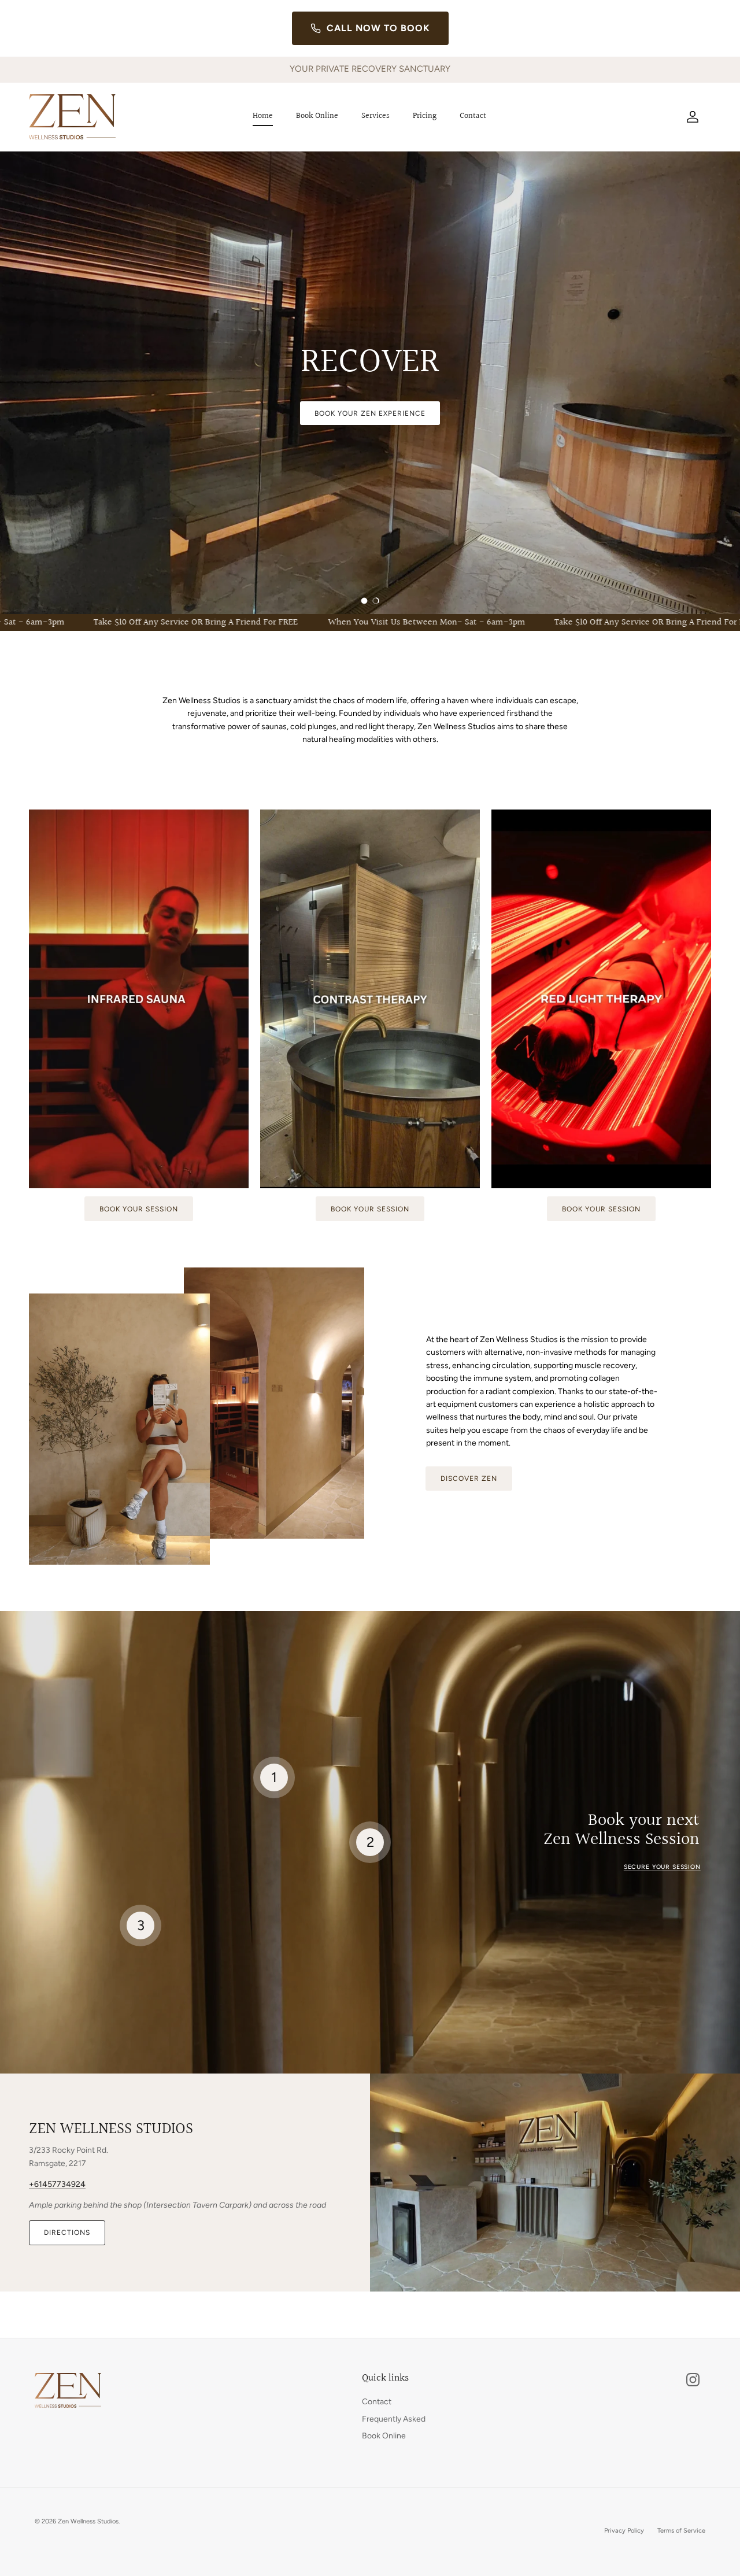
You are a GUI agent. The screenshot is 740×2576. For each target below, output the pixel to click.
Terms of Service (681, 2531)
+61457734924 (57, 2184)
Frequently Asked (394, 2419)
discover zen (469, 1479)
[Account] (690, 117)
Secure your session (662, 1867)
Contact (473, 116)
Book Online (317, 116)
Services (375, 116)
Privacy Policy (624, 2531)
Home (263, 116)
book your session (138, 1209)
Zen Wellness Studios (88, 2521)
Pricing (425, 116)
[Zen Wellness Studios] (72, 117)
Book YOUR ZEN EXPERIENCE (370, 413)
